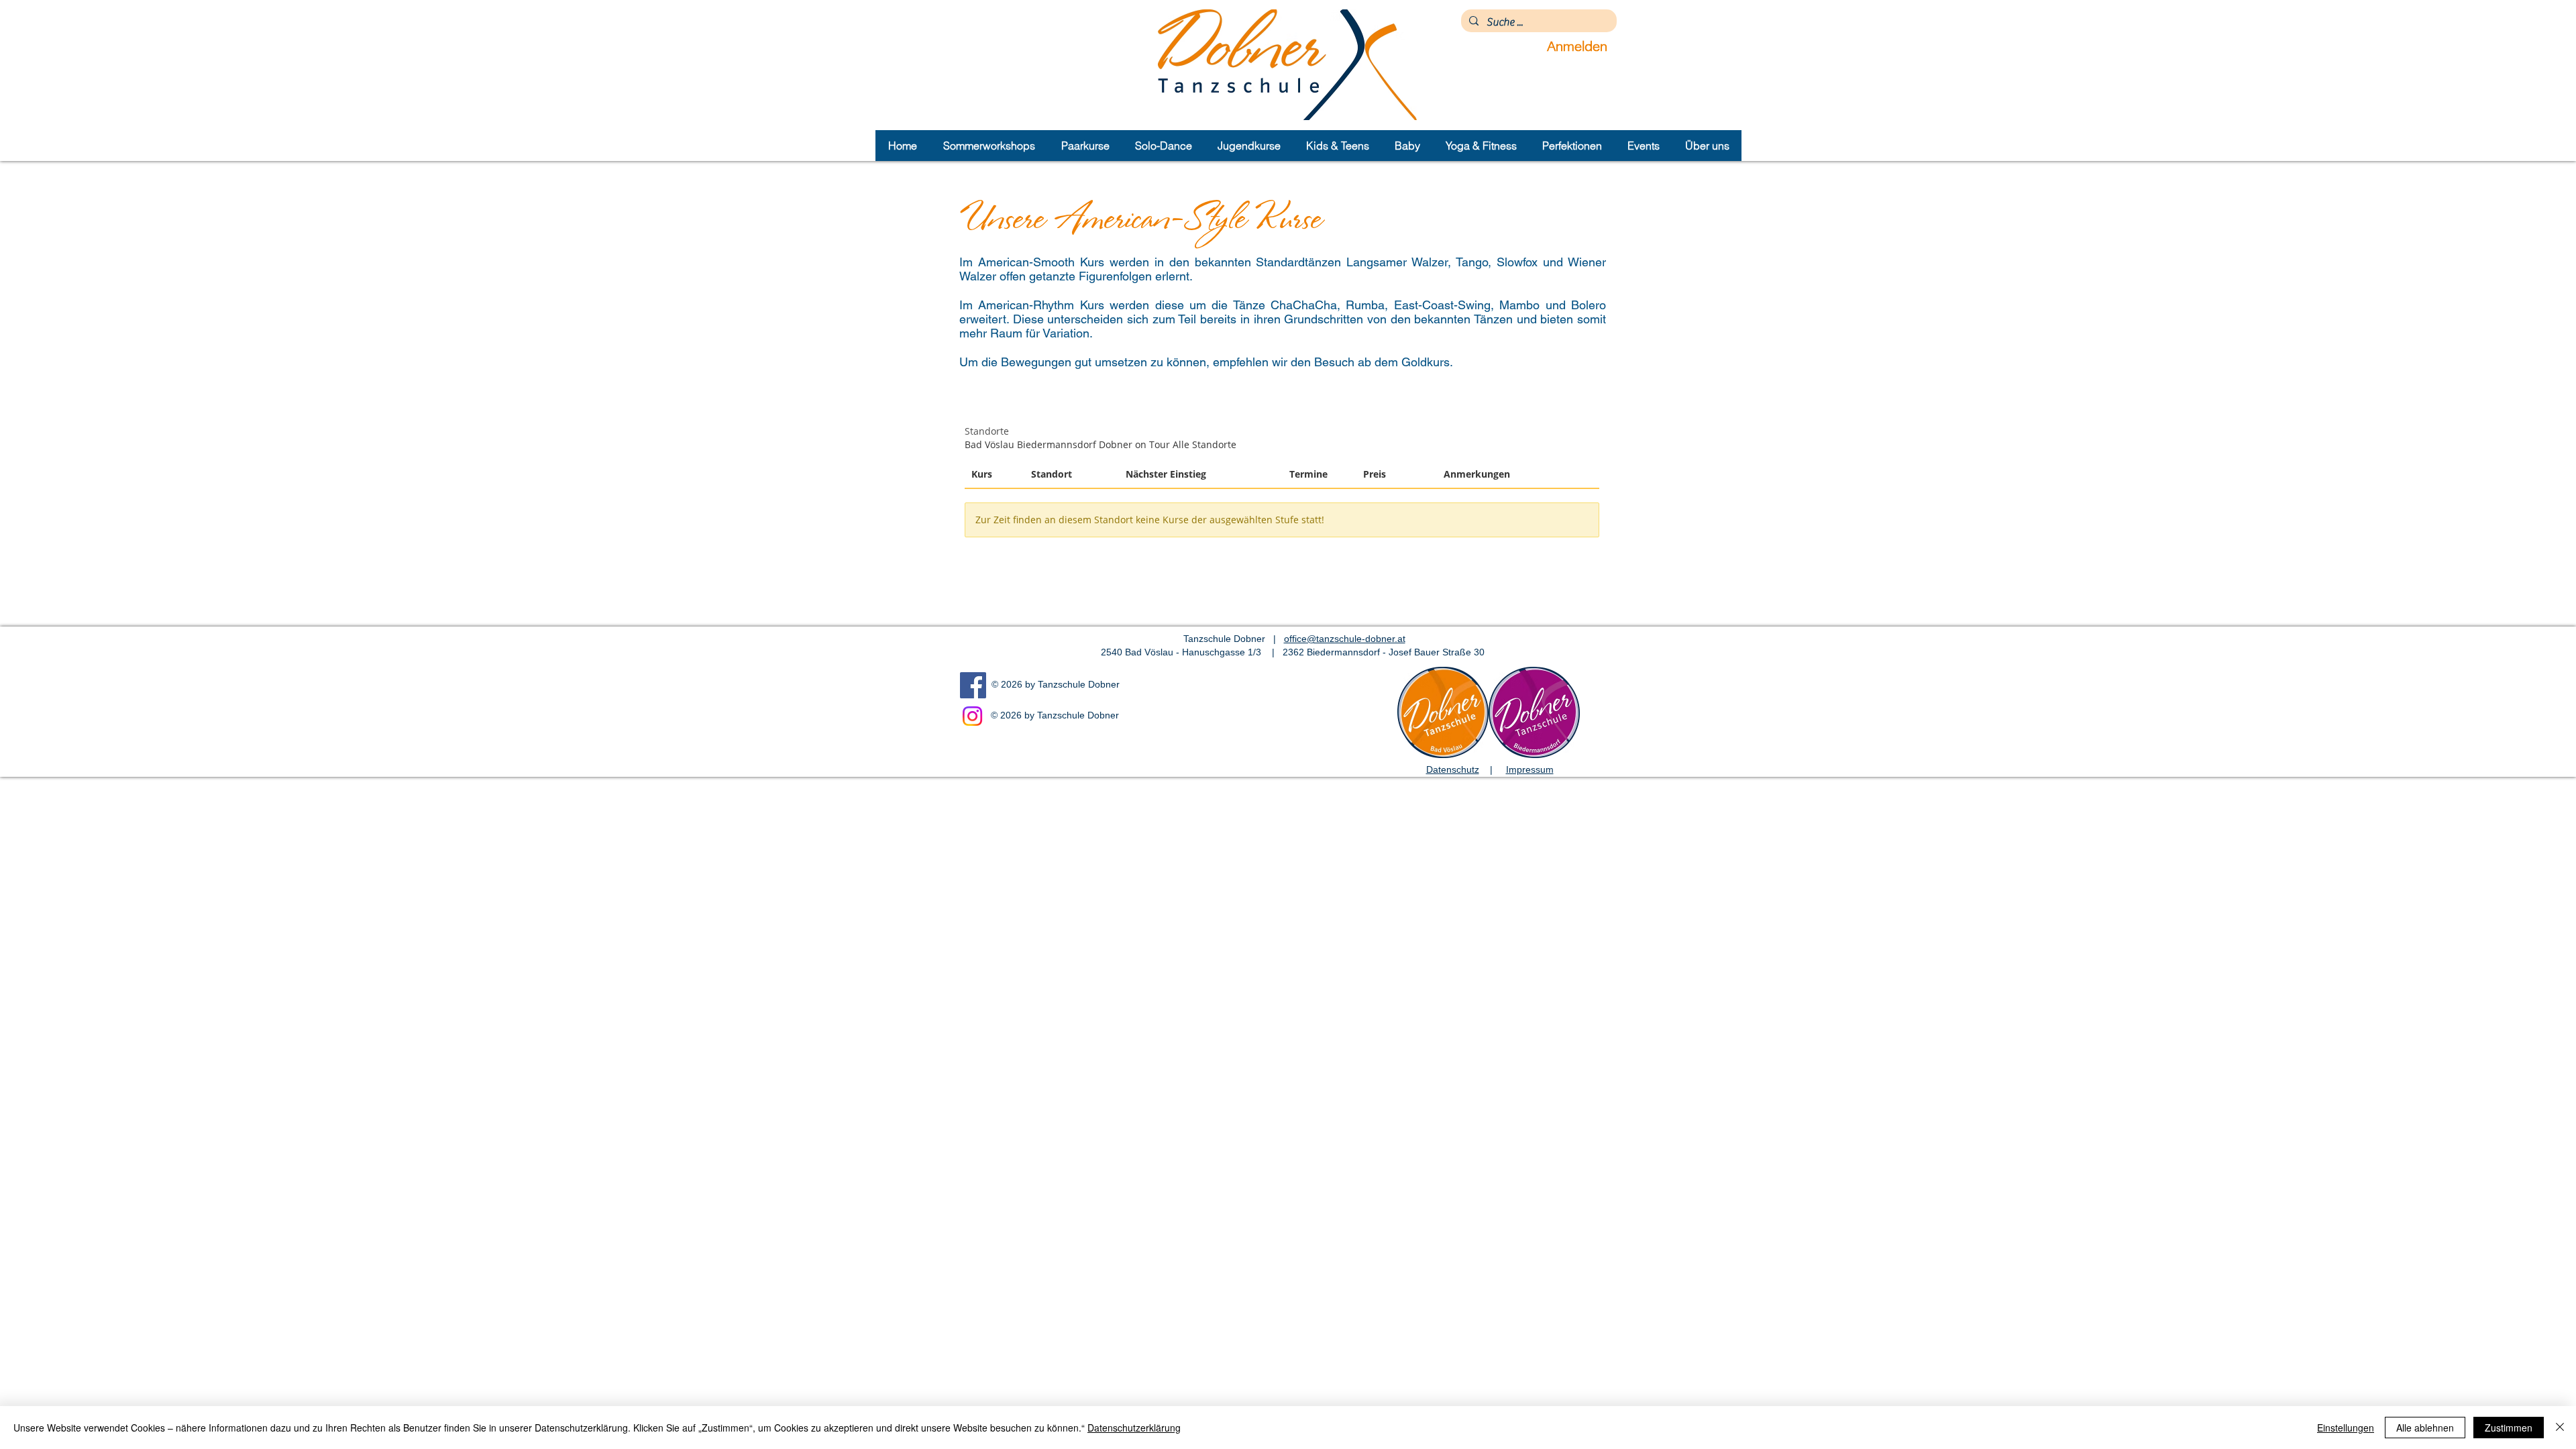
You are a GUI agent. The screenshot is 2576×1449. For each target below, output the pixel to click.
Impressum (1530, 769)
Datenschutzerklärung (1134, 1428)
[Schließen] (2560, 1428)
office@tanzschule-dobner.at (1345, 639)
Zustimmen (2509, 1428)
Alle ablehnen (2425, 1428)
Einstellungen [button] (2346, 1428)
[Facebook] (973, 685)
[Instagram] (972, 716)
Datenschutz (1453, 769)
